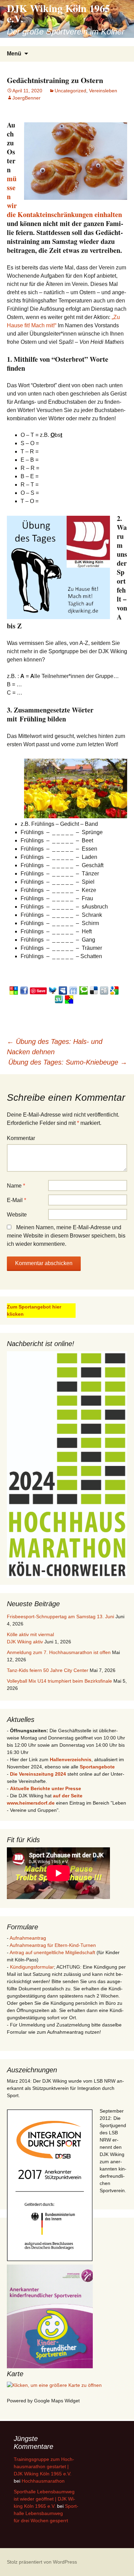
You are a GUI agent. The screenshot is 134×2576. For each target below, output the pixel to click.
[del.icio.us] (94, 990)
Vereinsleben (103, 91)
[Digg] (104, 990)
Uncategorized (70, 91)
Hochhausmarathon (43, 2481)
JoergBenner (26, 98)
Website (17, 1215)
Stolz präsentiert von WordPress (42, 2562)
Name (16, 1186)
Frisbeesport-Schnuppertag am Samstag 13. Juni (60, 1617)
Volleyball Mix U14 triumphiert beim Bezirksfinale (59, 1681)
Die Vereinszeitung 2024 (38, 1774)
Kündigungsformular (32, 1967)
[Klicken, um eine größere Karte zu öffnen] (54, 2385)
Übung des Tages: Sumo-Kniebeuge (68, 1062)
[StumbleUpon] (59, 999)
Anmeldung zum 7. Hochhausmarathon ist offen (59, 1652)
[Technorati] (83, 990)
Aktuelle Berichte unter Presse (46, 1788)
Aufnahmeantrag (28, 1938)
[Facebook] (24, 990)
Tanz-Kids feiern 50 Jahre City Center (48, 1670)
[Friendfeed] (73, 990)
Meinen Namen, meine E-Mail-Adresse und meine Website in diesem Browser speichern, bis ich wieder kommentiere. (66, 1236)
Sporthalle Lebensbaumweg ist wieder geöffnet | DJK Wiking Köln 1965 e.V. (44, 2499)
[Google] (114, 990)
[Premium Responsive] (69, 999)
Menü (14, 54)
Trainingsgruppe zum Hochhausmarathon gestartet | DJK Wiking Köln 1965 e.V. (44, 2466)
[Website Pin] (14, 990)
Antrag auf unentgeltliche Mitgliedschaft (52, 1952)
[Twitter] (53, 990)
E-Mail (16, 1200)
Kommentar (21, 1138)
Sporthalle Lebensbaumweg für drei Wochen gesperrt (46, 2513)
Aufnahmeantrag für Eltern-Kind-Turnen (53, 1945)
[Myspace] (63, 990)
